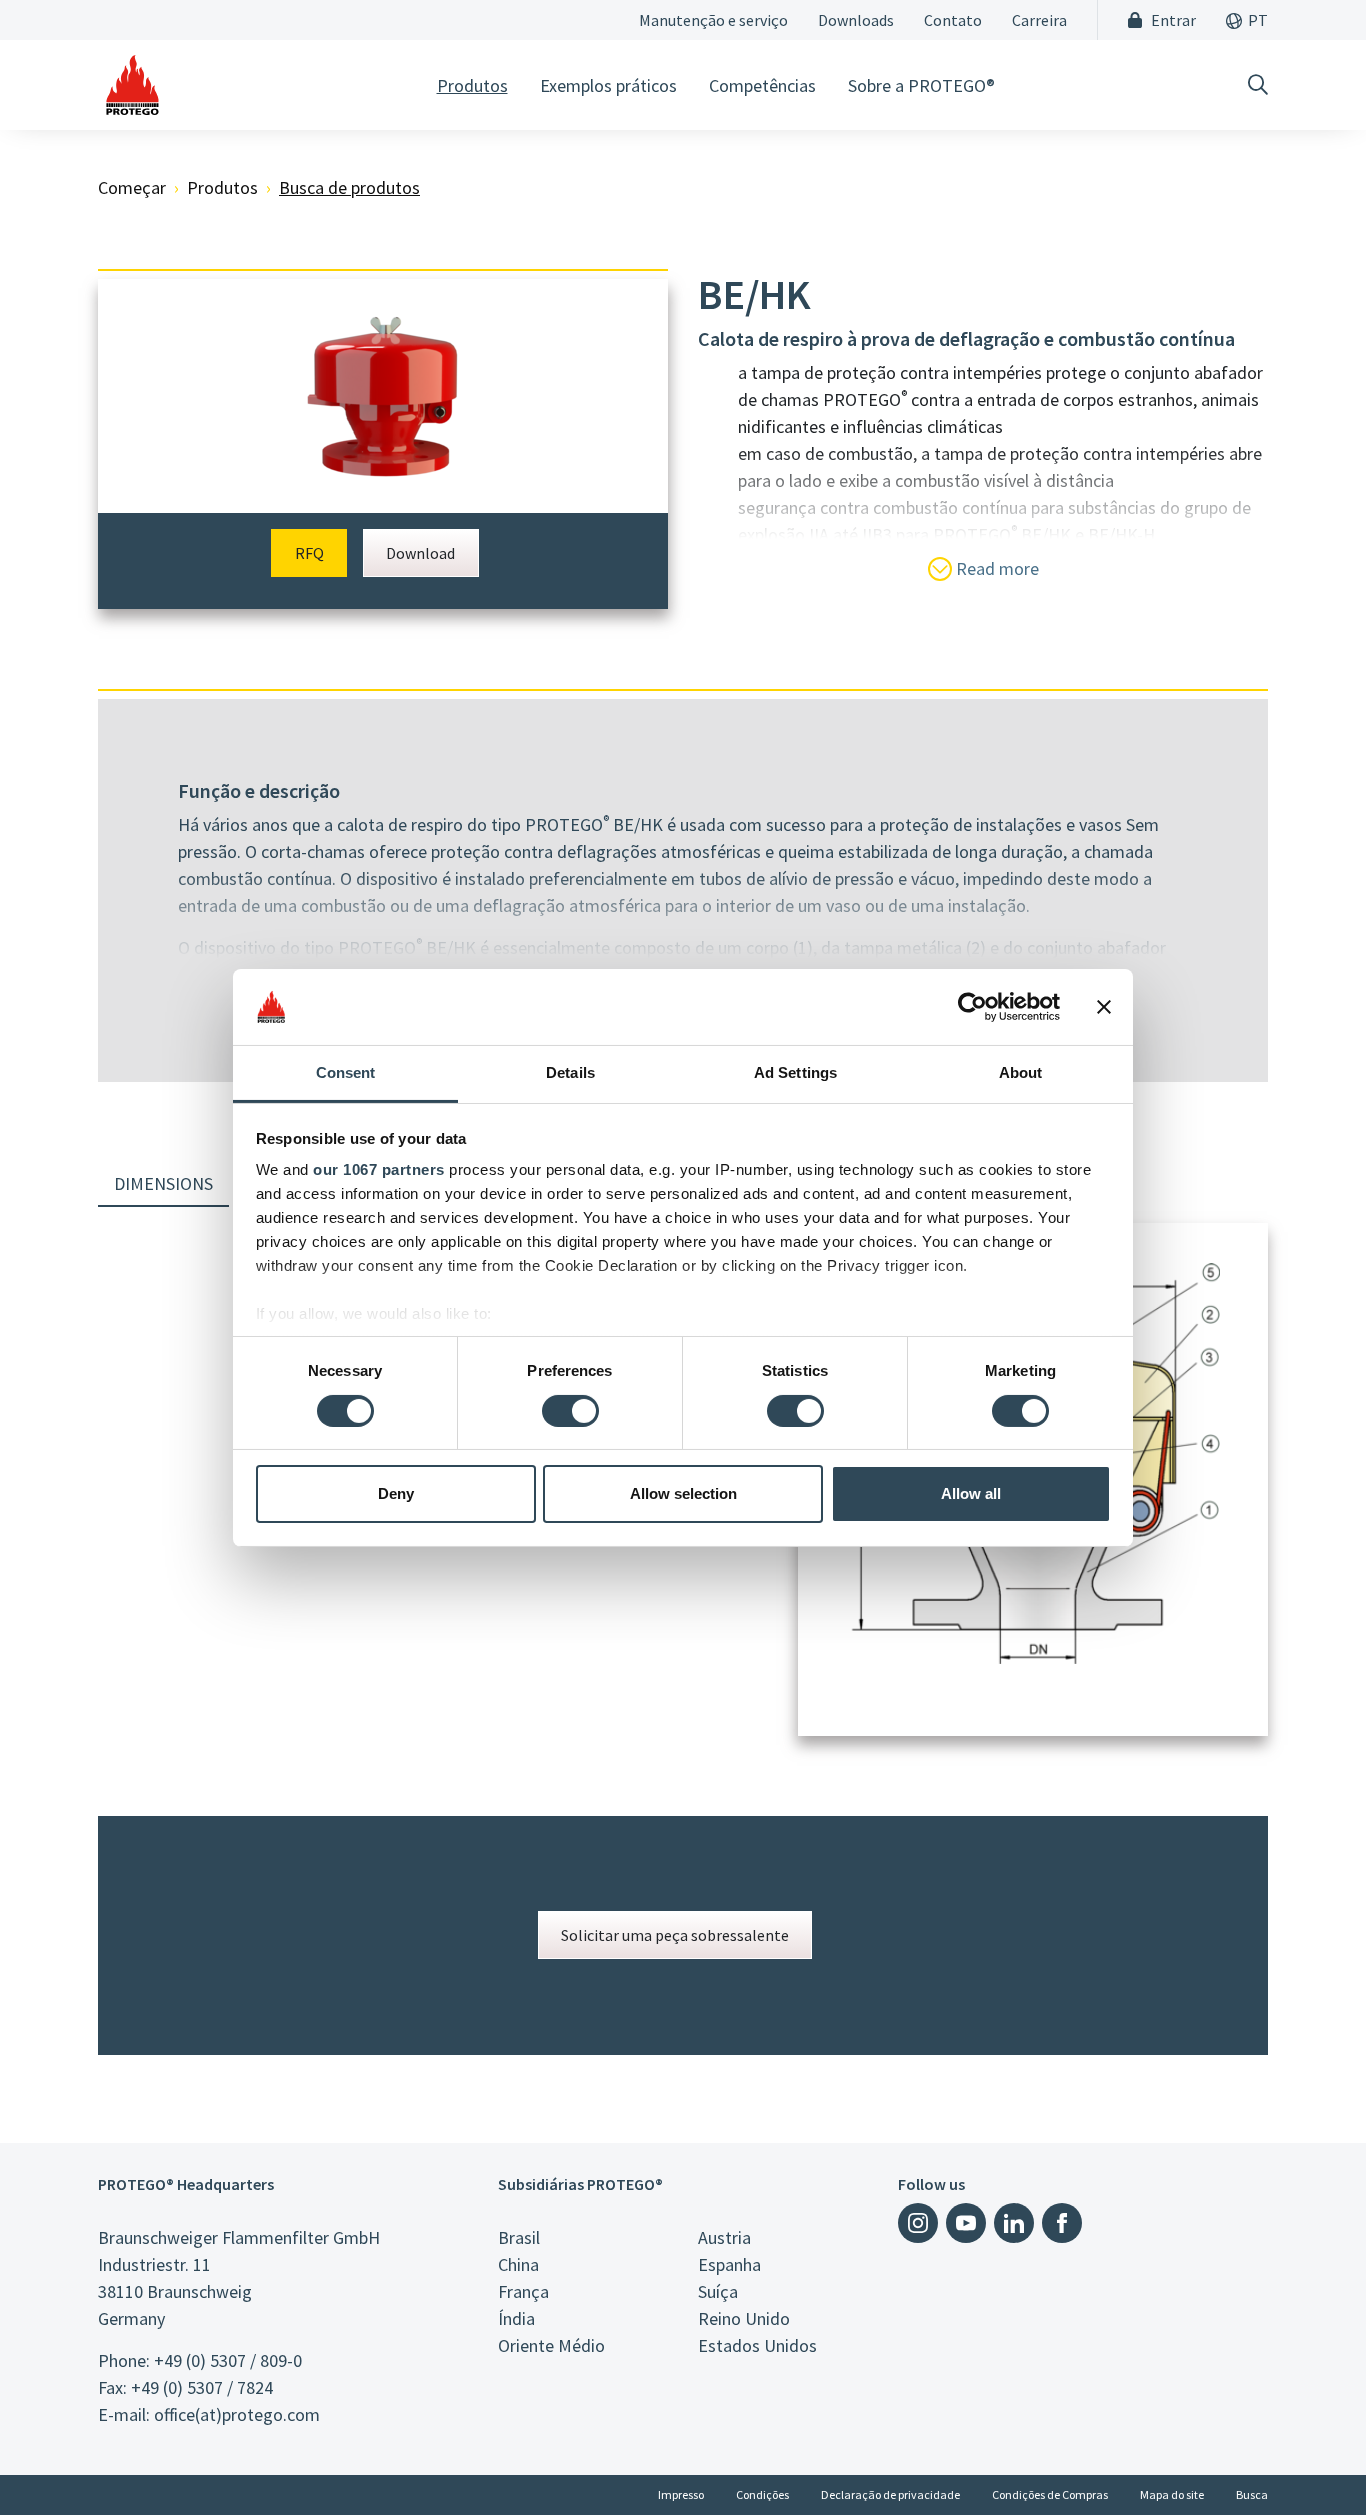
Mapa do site (1172, 2494)
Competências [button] (762, 85)
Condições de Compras (1050, 2494)
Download (420, 553)
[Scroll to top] (1310, 2459)
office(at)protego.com (237, 2414)
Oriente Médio (551, 2345)
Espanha (729, 2264)
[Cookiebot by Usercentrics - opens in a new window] (972, 1007)
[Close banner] (1104, 1007)
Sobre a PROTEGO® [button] (921, 85)
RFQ (309, 553)
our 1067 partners (379, 1169)
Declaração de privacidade (890, 2494)
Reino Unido (744, 2318)
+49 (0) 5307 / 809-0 (228, 2360)
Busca (1252, 2494)
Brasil (519, 2237)
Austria (724, 2237)
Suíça (718, 2291)
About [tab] (1021, 1072)
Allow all (971, 1493)
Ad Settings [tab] (795, 1072)
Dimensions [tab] (163, 1183)
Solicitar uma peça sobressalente (675, 1935)
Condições (762, 2494)
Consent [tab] (346, 1072)
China (518, 2264)
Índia (516, 2318)
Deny (396, 1493)
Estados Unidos (757, 2345)
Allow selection (683, 1493)
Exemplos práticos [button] (608, 85)
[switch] (570, 1411)
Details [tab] (570, 1072)
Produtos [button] (472, 85)
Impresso (681, 2494)
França (523, 2291)
